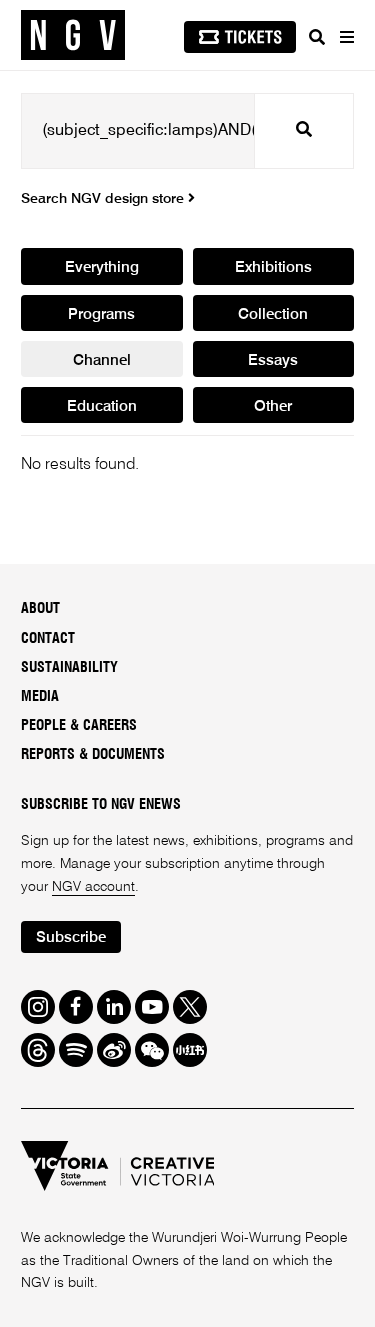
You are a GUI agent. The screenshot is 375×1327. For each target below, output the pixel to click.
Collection (273, 314)
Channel (102, 360)
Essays (273, 360)
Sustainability (69, 668)
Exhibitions (273, 267)
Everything (102, 267)
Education (102, 406)
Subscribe (71, 937)
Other (273, 406)
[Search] (317, 37)
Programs (101, 314)
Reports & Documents (93, 755)
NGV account (93, 887)
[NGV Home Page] (73, 35)
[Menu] (346, 37)
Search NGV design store (104, 199)
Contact (48, 639)
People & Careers (79, 726)
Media (40, 697)
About (40, 609)
